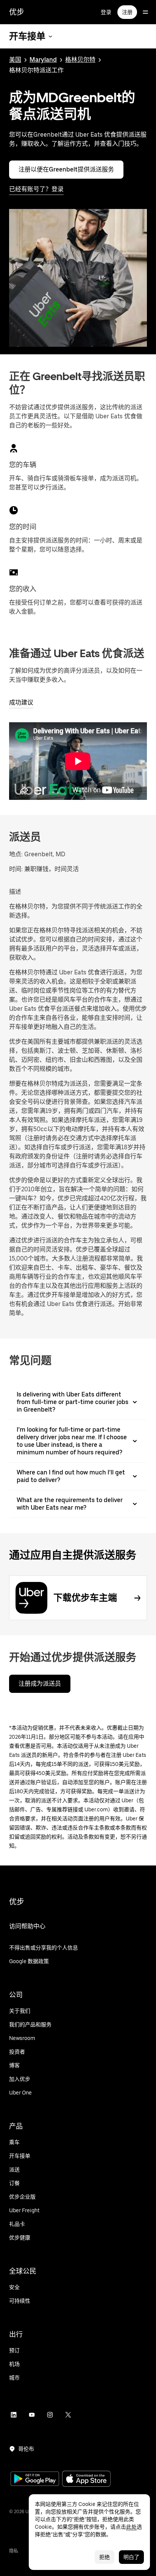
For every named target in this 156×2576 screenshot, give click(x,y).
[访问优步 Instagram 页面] (50, 2415)
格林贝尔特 (80, 60)
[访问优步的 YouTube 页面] (32, 2415)
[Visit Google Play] (35, 2479)
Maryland (43, 60)
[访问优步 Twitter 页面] (68, 2415)
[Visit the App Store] (86, 2480)
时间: (17, 869)
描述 (15, 892)
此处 (131, 2527)
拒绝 (105, 2557)
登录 (106, 12)
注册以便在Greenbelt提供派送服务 (66, 169)
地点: (16, 854)
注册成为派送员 (40, 1684)
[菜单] (145, 12)
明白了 (131, 2557)
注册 (127, 12)
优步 (17, 12)
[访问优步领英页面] (14, 2415)
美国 (15, 60)
